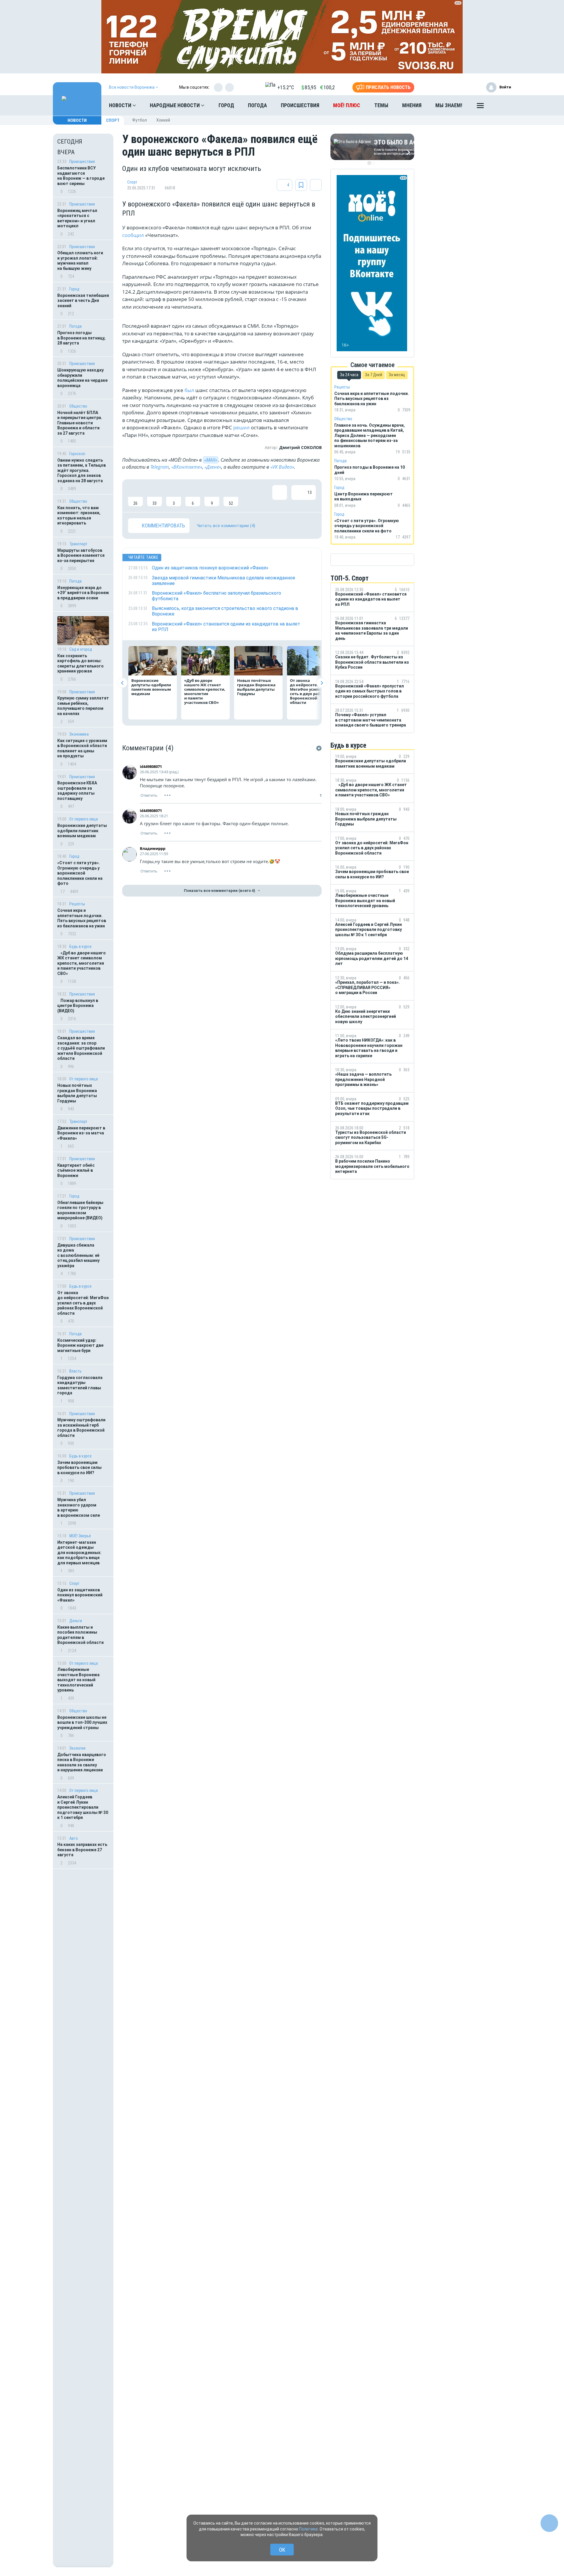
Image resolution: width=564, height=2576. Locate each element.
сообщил (134, 235)
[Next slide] (322, 683)
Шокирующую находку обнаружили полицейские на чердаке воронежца (82, 378)
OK (282, 2550)
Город (226, 105)
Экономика (79, 734)
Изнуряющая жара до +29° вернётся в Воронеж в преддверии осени (83, 593)
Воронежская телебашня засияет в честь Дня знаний (83, 301)
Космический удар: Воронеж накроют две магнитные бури (80, 1345)
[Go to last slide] (122, 683)
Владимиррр (153, 848)
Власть (75, 1371)
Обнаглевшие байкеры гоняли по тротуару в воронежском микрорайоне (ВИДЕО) (80, 1210)
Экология (77, 1748)
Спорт (113, 120)
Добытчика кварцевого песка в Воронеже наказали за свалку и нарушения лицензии (82, 1762)
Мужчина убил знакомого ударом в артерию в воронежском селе (79, 1508)
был (190, 390)
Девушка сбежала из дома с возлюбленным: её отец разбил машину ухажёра (78, 1255)
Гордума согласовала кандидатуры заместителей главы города (80, 1385)
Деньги (76, 1621)
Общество (78, 406)
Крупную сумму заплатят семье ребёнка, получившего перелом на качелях (83, 706)
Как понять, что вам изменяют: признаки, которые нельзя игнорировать (79, 516)
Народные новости (175, 105)
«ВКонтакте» (187, 467)
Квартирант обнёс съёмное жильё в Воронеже (76, 1170)
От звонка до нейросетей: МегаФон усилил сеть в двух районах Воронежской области (83, 1303)
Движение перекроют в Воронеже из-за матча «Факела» (81, 1133)
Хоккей (163, 120)
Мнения (412, 105)
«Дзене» (213, 467)
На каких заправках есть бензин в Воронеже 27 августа (82, 1850)
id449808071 (151, 766)
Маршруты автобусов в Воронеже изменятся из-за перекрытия (81, 555)
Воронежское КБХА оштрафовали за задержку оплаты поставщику (77, 791)
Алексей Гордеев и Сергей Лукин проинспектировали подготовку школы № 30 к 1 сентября (83, 1807)
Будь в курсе (80, 946)
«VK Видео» (282, 467)
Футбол (140, 120)
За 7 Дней (374, 375)
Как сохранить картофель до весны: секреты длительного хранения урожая (80, 664)
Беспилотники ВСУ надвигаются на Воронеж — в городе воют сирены (81, 176)
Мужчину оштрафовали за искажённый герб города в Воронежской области (81, 1428)
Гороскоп (77, 454)
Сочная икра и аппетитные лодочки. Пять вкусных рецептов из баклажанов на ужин (82, 918)
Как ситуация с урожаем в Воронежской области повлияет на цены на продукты (82, 748)
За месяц (397, 375)
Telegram (160, 467)
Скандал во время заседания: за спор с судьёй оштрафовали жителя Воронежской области (81, 1048)
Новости (121, 105)
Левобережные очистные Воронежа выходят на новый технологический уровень (78, 1680)
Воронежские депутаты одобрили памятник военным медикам (82, 831)
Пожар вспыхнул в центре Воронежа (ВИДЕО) (78, 1006)
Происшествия (300, 105)
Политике (308, 2529)
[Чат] (549, 2523)
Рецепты (77, 904)
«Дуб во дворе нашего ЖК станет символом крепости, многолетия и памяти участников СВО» (82, 963)
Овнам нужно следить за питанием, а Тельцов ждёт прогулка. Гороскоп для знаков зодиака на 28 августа (82, 470)
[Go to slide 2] (373, 163)
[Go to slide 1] (369, 163)
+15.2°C (286, 87)
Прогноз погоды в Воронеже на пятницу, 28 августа (81, 338)
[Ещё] (480, 107)
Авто (74, 1838)
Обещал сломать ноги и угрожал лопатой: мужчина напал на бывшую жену (80, 261)
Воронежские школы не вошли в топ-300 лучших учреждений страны (82, 1722)
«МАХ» (211, 460)
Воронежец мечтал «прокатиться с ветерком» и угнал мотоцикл (77, 218)
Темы (381, 105)
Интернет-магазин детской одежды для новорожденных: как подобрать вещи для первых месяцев (79, 1553)
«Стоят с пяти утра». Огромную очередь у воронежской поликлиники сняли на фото (80, 873)
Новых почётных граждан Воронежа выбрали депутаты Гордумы (77, 1093)
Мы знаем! (449, 105)
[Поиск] (501, 105)
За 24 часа (349, 375)
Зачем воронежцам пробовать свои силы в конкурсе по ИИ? (79, 1468)
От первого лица (84, 819)
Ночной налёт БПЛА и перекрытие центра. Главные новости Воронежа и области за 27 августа (80, 423)
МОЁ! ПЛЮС (347, 105)
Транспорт (78, 544)
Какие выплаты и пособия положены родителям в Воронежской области (80, 1635)
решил (241, 427)
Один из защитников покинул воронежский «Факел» (80, 1595)
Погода (257, 105)
